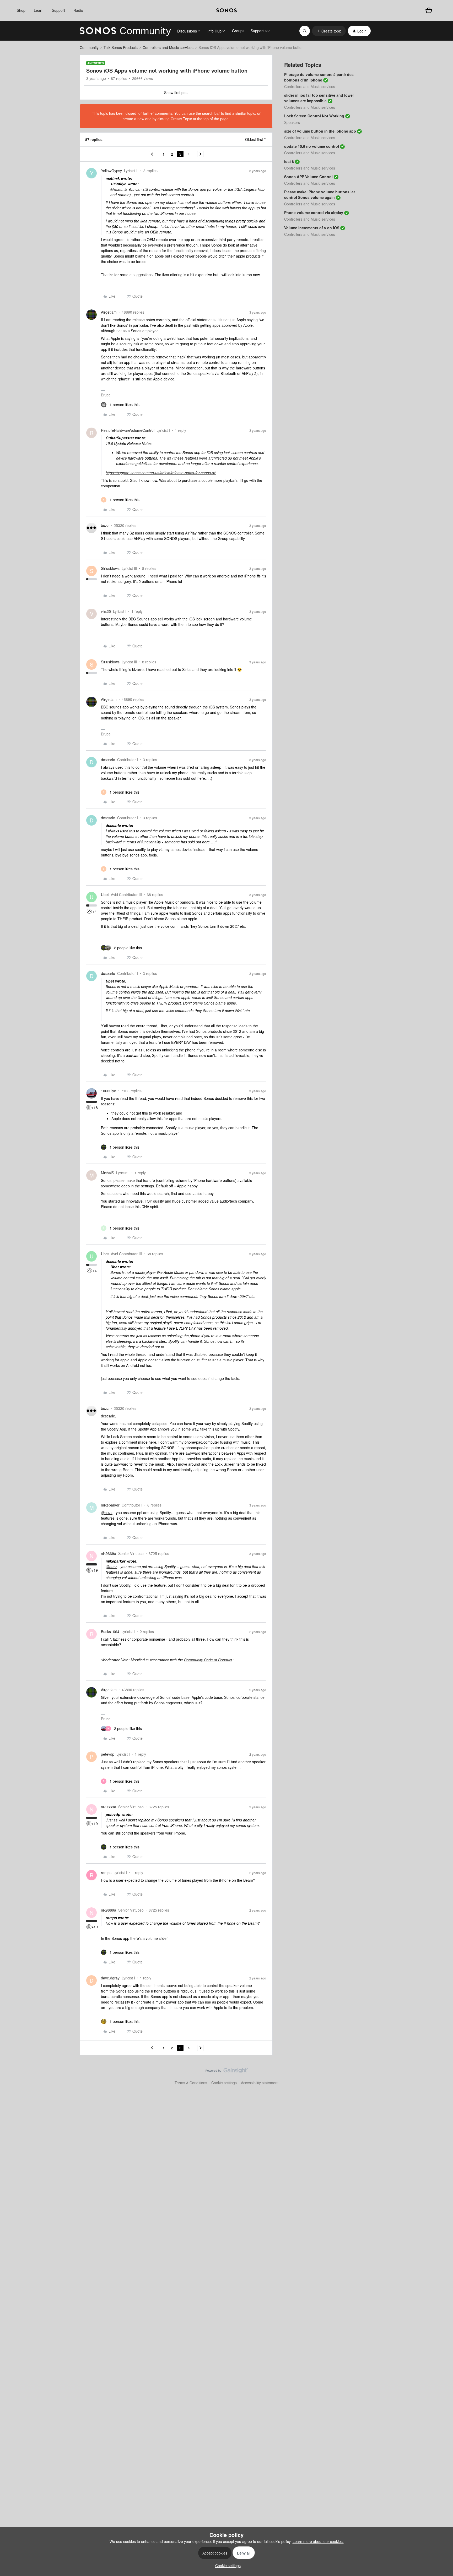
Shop (21, 10)
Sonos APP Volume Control (308, 177)
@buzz (107, 1513)
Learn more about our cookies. (318, 2541)
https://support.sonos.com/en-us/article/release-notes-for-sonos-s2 (161, 473)
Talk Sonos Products (121, 47)
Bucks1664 (110, 1631)
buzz (105, 525)
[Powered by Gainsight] (227, 2072)
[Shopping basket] (429, 10)
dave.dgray (110, 1978)
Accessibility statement (260, 2083)
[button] (329, 31)
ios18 (289, 161)
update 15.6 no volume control (312, 146)
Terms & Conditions (191, 2083)
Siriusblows (110, 568)
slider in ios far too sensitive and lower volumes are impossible (319, 98)
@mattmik (119, 189)
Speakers (292, 122)
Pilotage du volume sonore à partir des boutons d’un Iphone (319, 77)
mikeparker (110, 1505)
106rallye (109, 1091)
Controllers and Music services (168, 47)
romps (106, 1873)
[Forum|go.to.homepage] (125, 31)
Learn (39, 10)
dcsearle (108, 760)
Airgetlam (109, 312)
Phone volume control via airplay (314, 212)
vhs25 (106, 611)
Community (89, 47)
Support (58, 10)
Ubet (105, 894)
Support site (261, 31)
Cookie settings (224, 2083)
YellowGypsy (111, 171)
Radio (78, 10)
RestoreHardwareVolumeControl (128, 430)
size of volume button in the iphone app (320, 131)
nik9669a (109, 1553)
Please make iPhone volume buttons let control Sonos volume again (320, 195)
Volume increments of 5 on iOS (312, 228)
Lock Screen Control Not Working (314, 116)
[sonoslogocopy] (226, 10)
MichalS (107, 1173)
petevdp (108, 1754)
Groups (238, 31)
